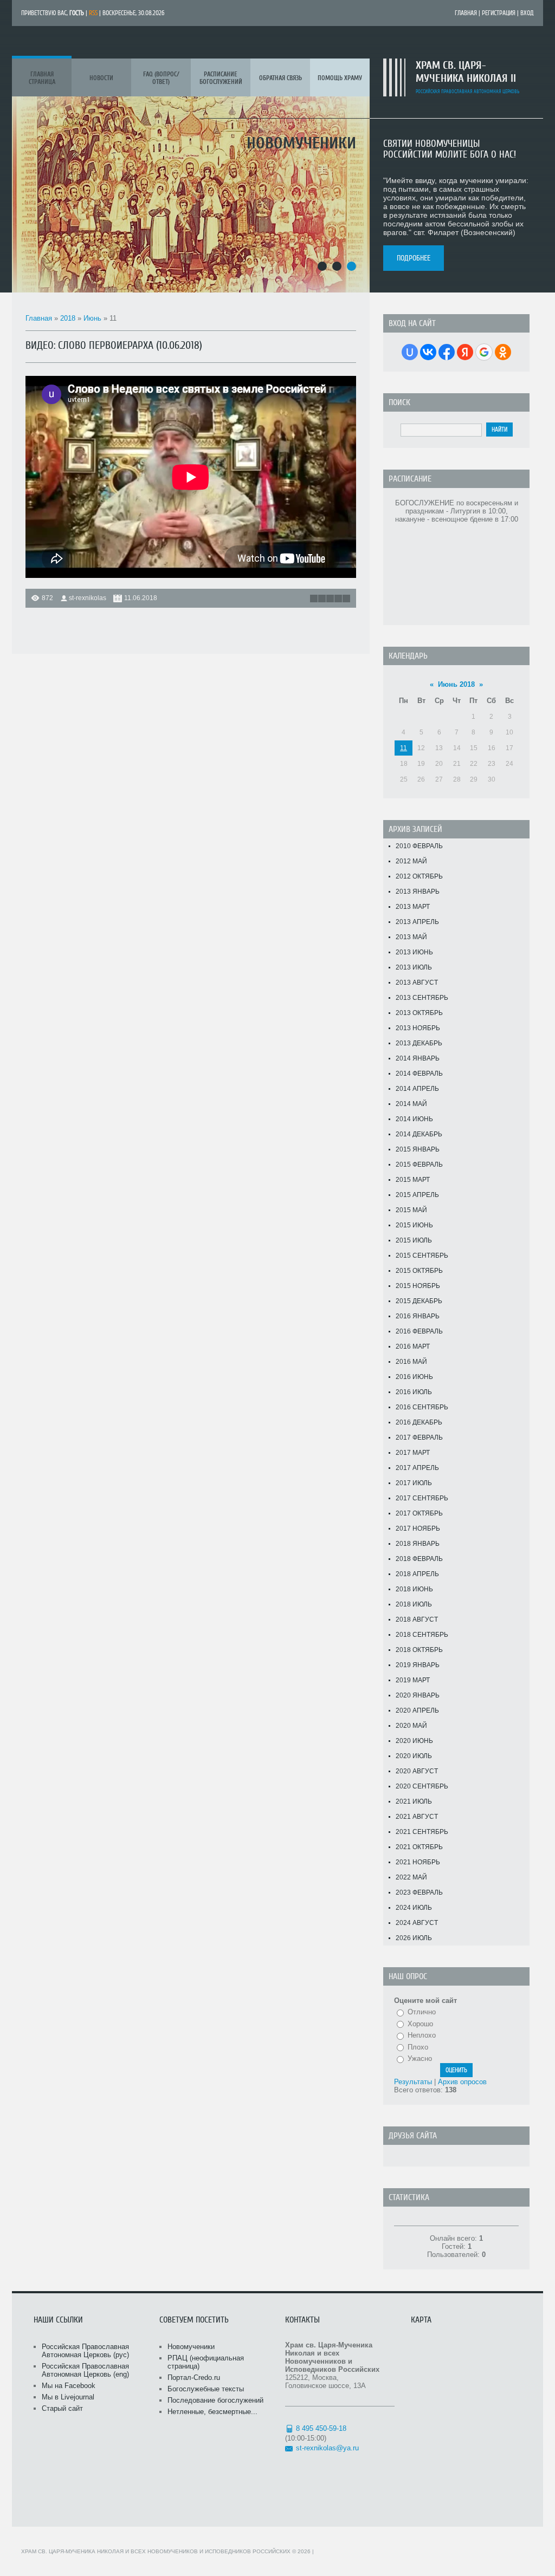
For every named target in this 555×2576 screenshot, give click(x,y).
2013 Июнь (414, 952)
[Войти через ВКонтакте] (428, 352)
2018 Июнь (414, 1589)
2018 (68, 318)
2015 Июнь (414, 1225)
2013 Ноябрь (418, 1028)
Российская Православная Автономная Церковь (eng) (85, 2370)
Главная (466, 13)
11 (404, 748)
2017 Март (413, 1453)
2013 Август (417, 983)
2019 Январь (418, 1665)
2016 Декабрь (419, 1422)
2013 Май (411, 937)
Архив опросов (462, 2082)
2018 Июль (414, 1604)
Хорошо (420, 2024)
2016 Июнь (414, 1377)
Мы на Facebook (69, 2386)
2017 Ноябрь (418, 1528)
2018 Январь (418, 1544)
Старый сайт (62, 2408)
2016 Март (413, 1346)
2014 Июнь (414, 1119)
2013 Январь (418, 892)
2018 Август (417, 1619)
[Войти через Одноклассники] (503, 352)
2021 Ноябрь (418, 1862)
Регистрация (499, 13)
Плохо (418, 2047)
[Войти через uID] (410, 352)
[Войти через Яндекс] (465, 352)
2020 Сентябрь (422, 1786)
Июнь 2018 (456, 684)
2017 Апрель (417, 1468)
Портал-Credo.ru (194, 2377)
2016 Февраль (419, 1331)
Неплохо (422, 2035)
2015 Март (413, 1180)
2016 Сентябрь (422, 1407)
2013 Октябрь (419, 1013)
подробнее (414, 258)
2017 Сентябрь (422, 1498)
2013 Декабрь (419, 1043)
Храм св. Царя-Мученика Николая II (466, 72)
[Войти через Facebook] (447, 352)
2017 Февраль (419, 1437)
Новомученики (191, 2347)
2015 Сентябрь (422, 1256)
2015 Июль (414, 1240)
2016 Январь (418, 1316)
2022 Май (411, 1877)
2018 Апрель (417, 1574)
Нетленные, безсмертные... (212, 2412)
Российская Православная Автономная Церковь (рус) (85, 2351)
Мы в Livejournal (68, 2397)
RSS (93, 13)
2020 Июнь (414, 1741)
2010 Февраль (419, 846)
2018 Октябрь (419, 1650)
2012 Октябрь (419, 876)
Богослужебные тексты (206, 2389)
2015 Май (411, 1210)
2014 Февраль (419, 1074)
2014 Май (411, 1104)
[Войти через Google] (484, 352)
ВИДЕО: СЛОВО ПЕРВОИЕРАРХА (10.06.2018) (114, 345)
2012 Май (411, 861)
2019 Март (413, 1680)
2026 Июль (414, 1938)
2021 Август (417, 1817)
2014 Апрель (417, 1089)
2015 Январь (418, 1149)
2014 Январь (418, 1058)
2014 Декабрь (419, 1134)
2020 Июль (414, 1756)
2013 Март (413, 907)
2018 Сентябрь (422, 1635)
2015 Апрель (417, 1195)
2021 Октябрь (419, 1847)
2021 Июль (414, 1801)
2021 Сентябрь (422, 1832)
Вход (527, 13)
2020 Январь (418, 1695)
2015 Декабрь (419, 1301)
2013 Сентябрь (422, 998)
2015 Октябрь (419, 1271)
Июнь (92, 318)
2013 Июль (414, 967)
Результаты (413, 2082)
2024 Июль (414, 1908)
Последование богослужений (215, 2400)
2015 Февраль (419, 1165)
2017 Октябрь (419, 1513)
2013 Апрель (417, 922)
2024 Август (417, 1923)
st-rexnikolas (88, 598)
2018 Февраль (419, 1559)
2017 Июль (414, 1483)
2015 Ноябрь (418, 1286)
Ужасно (420, 2058)
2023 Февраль (419, 1892)
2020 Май (411, 1726)
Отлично (422, 2012)
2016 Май (411, 1362)
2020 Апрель (417, 1710)
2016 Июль (414, 1392)
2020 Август (417, 1771)
